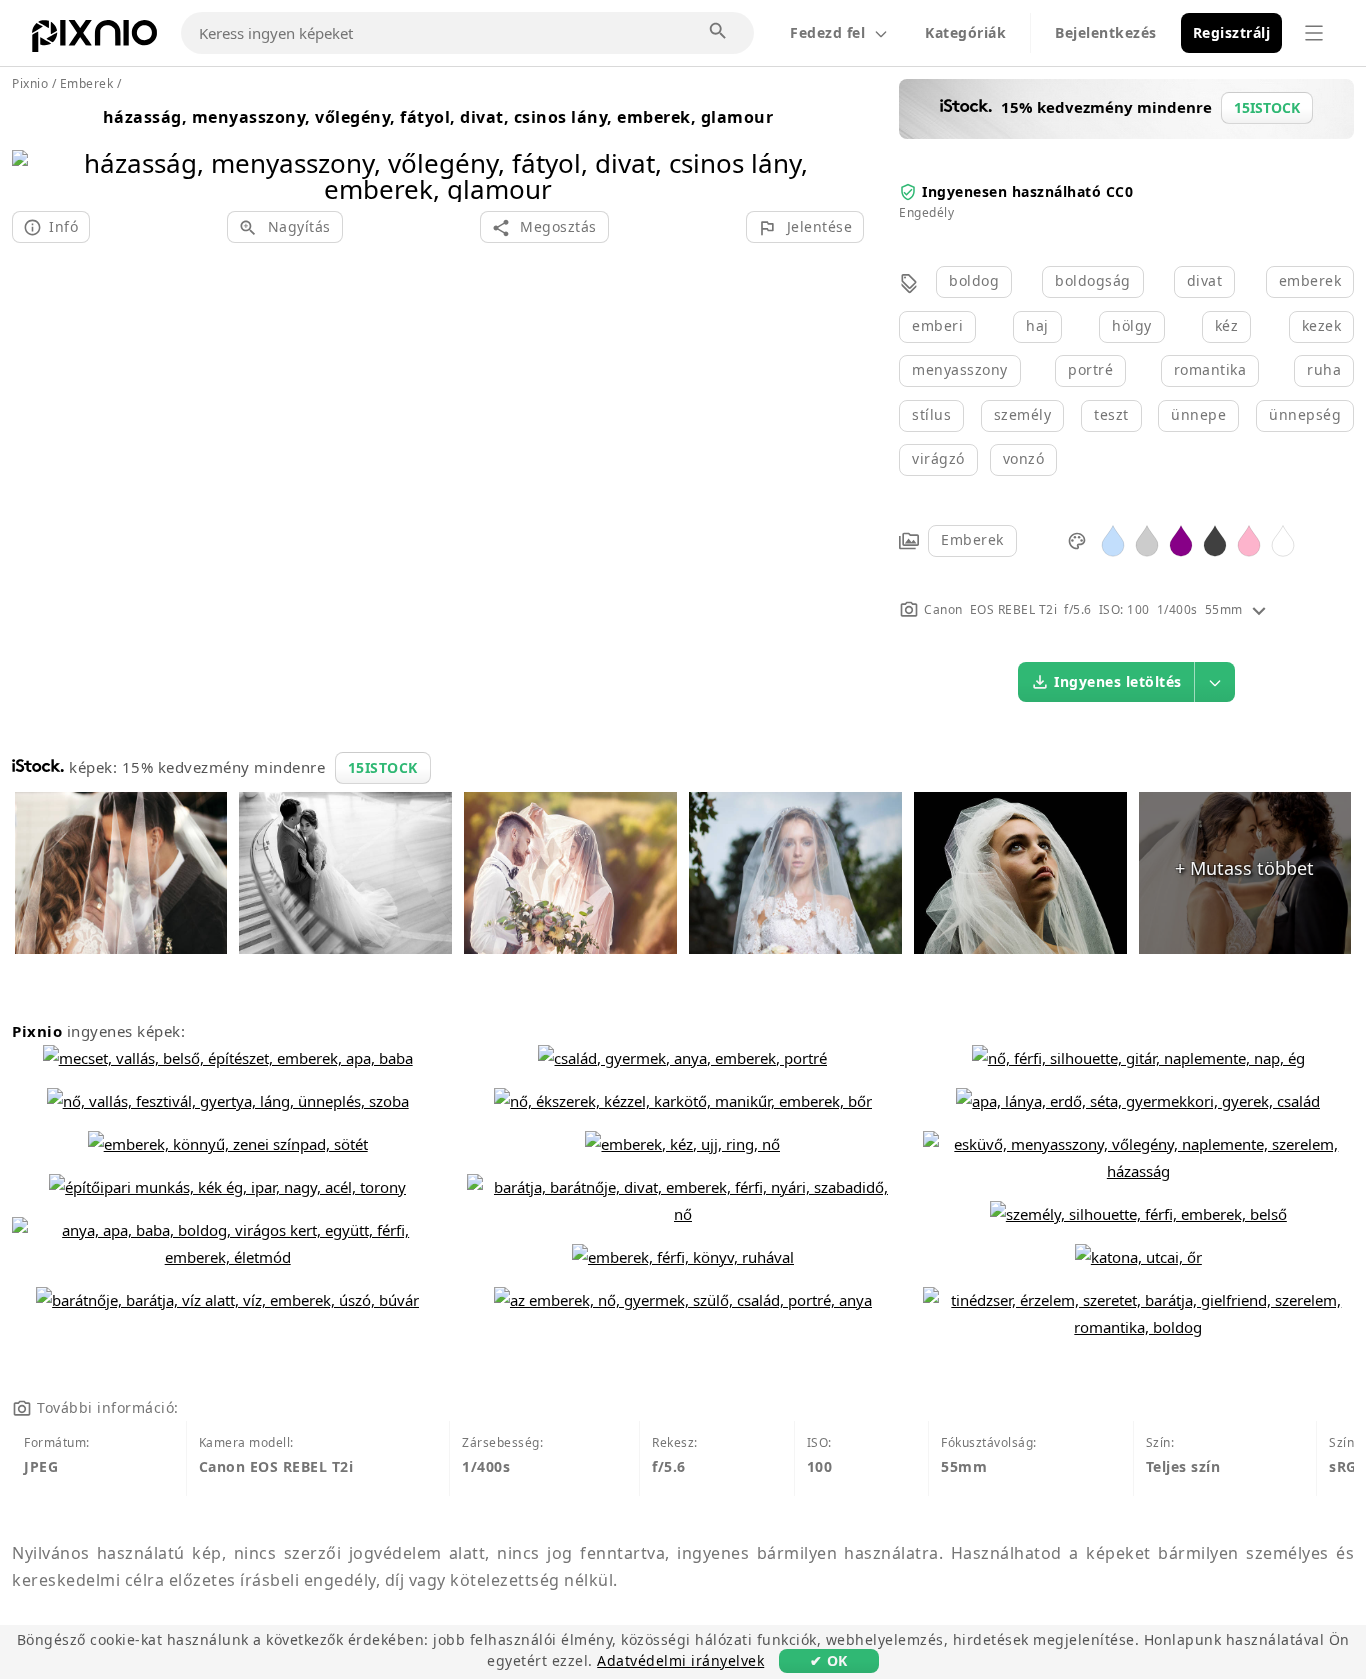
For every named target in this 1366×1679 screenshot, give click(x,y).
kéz (1227, 325)
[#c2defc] (1113, 539)
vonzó (1024, 458)
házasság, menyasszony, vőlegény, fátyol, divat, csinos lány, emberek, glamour (438, 117)
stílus (931, 414)
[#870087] (1181, 539)
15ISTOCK (383, 767)
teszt (1111, 414)
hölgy (1132, 325)
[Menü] (1314, 33)
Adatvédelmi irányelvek (680, 1660)
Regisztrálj (1232, 32)
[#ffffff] (1283, 539)
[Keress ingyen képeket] (719, 32)
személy (1023, 414)
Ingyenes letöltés (1118, 681)
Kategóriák (965, 32)
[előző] (34, 150)
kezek (1322, 325)
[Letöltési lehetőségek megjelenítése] (1215, 682)
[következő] (841, 150)
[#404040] (1215, 539)
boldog (974, 280)
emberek (1310, 280)
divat (1205, 280)
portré (1090, 369)
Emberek (972, 539)
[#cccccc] (1147, 539)
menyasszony (960, 369)
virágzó (938, 458)
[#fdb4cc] (1249, 539)
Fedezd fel (827, 32)
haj (1037, 325)
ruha (1324, 369)
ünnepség (1305, 414)
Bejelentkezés (1106, 32)
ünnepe (1198, 414)
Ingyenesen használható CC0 (1027, 191)
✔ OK (829, 1660)
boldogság (1093, 280)
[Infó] (1259, 609)
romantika (1210, 369)
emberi (937, 325)
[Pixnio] (94, 40)
